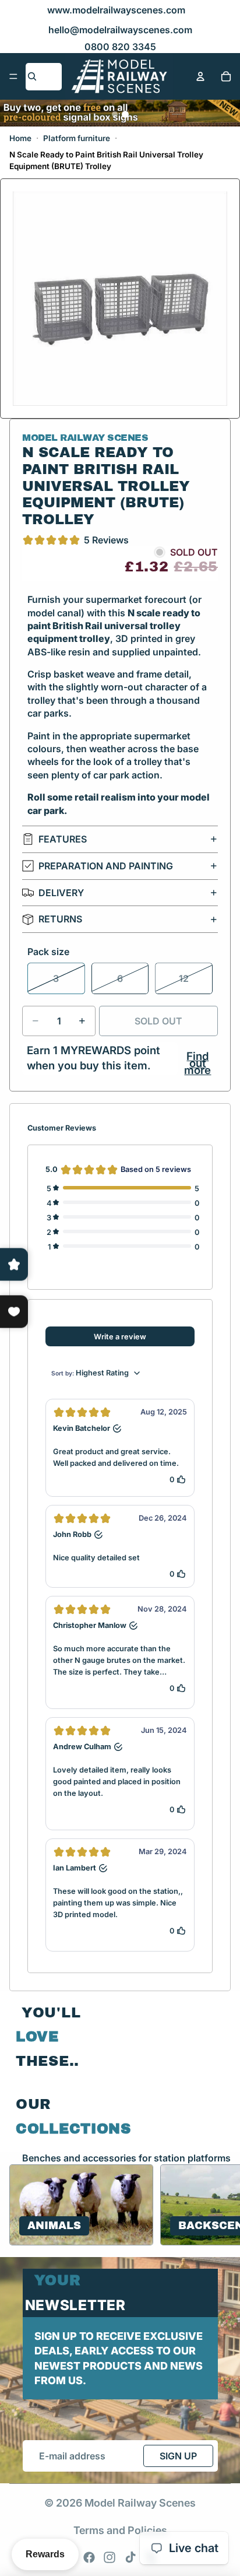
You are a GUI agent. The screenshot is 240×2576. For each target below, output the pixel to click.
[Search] (32, 76)
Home (20, 138)
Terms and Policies (120, 2530)
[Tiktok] (130, 2557)
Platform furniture (77, 138)
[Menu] (13, 76)
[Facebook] (89, 2557)
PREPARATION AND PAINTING (106, 866)
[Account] (200, 76)
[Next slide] (217, 2205)
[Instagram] (110, 2557)
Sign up (178, 2456)
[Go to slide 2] (125, 114)
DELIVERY (61, 893)
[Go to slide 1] (115, 114)
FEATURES (63, 839)
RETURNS (60, 919)
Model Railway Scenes (140, 2503)
